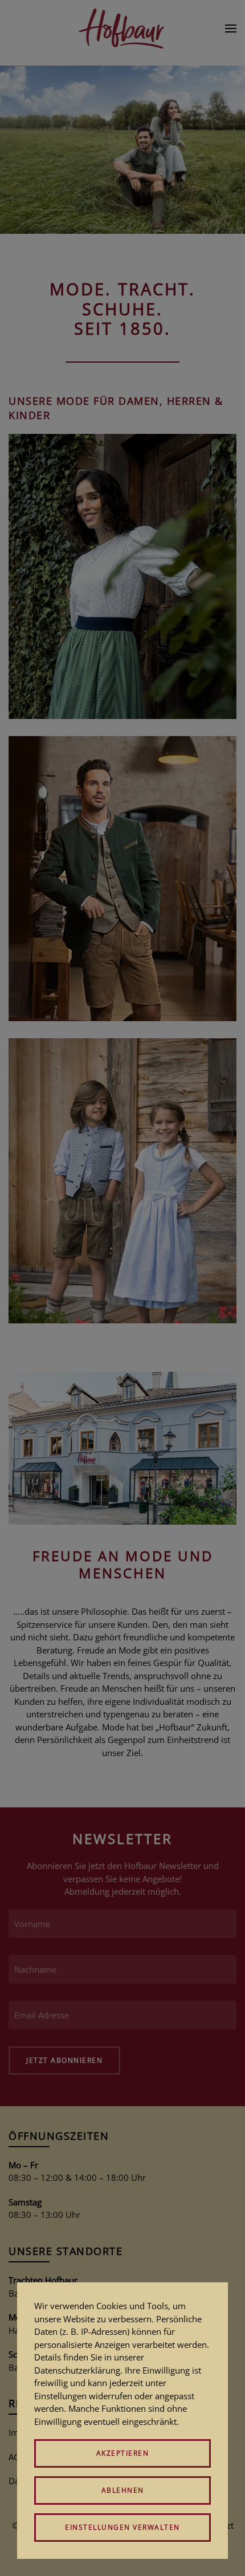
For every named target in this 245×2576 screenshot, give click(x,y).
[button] (231, 29)
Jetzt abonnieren (64, 2060)
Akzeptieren (123, 2453)
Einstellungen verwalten (122, 2527)
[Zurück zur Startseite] (123, 29)
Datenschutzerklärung (77, 2370)
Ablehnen (123, 2490)
